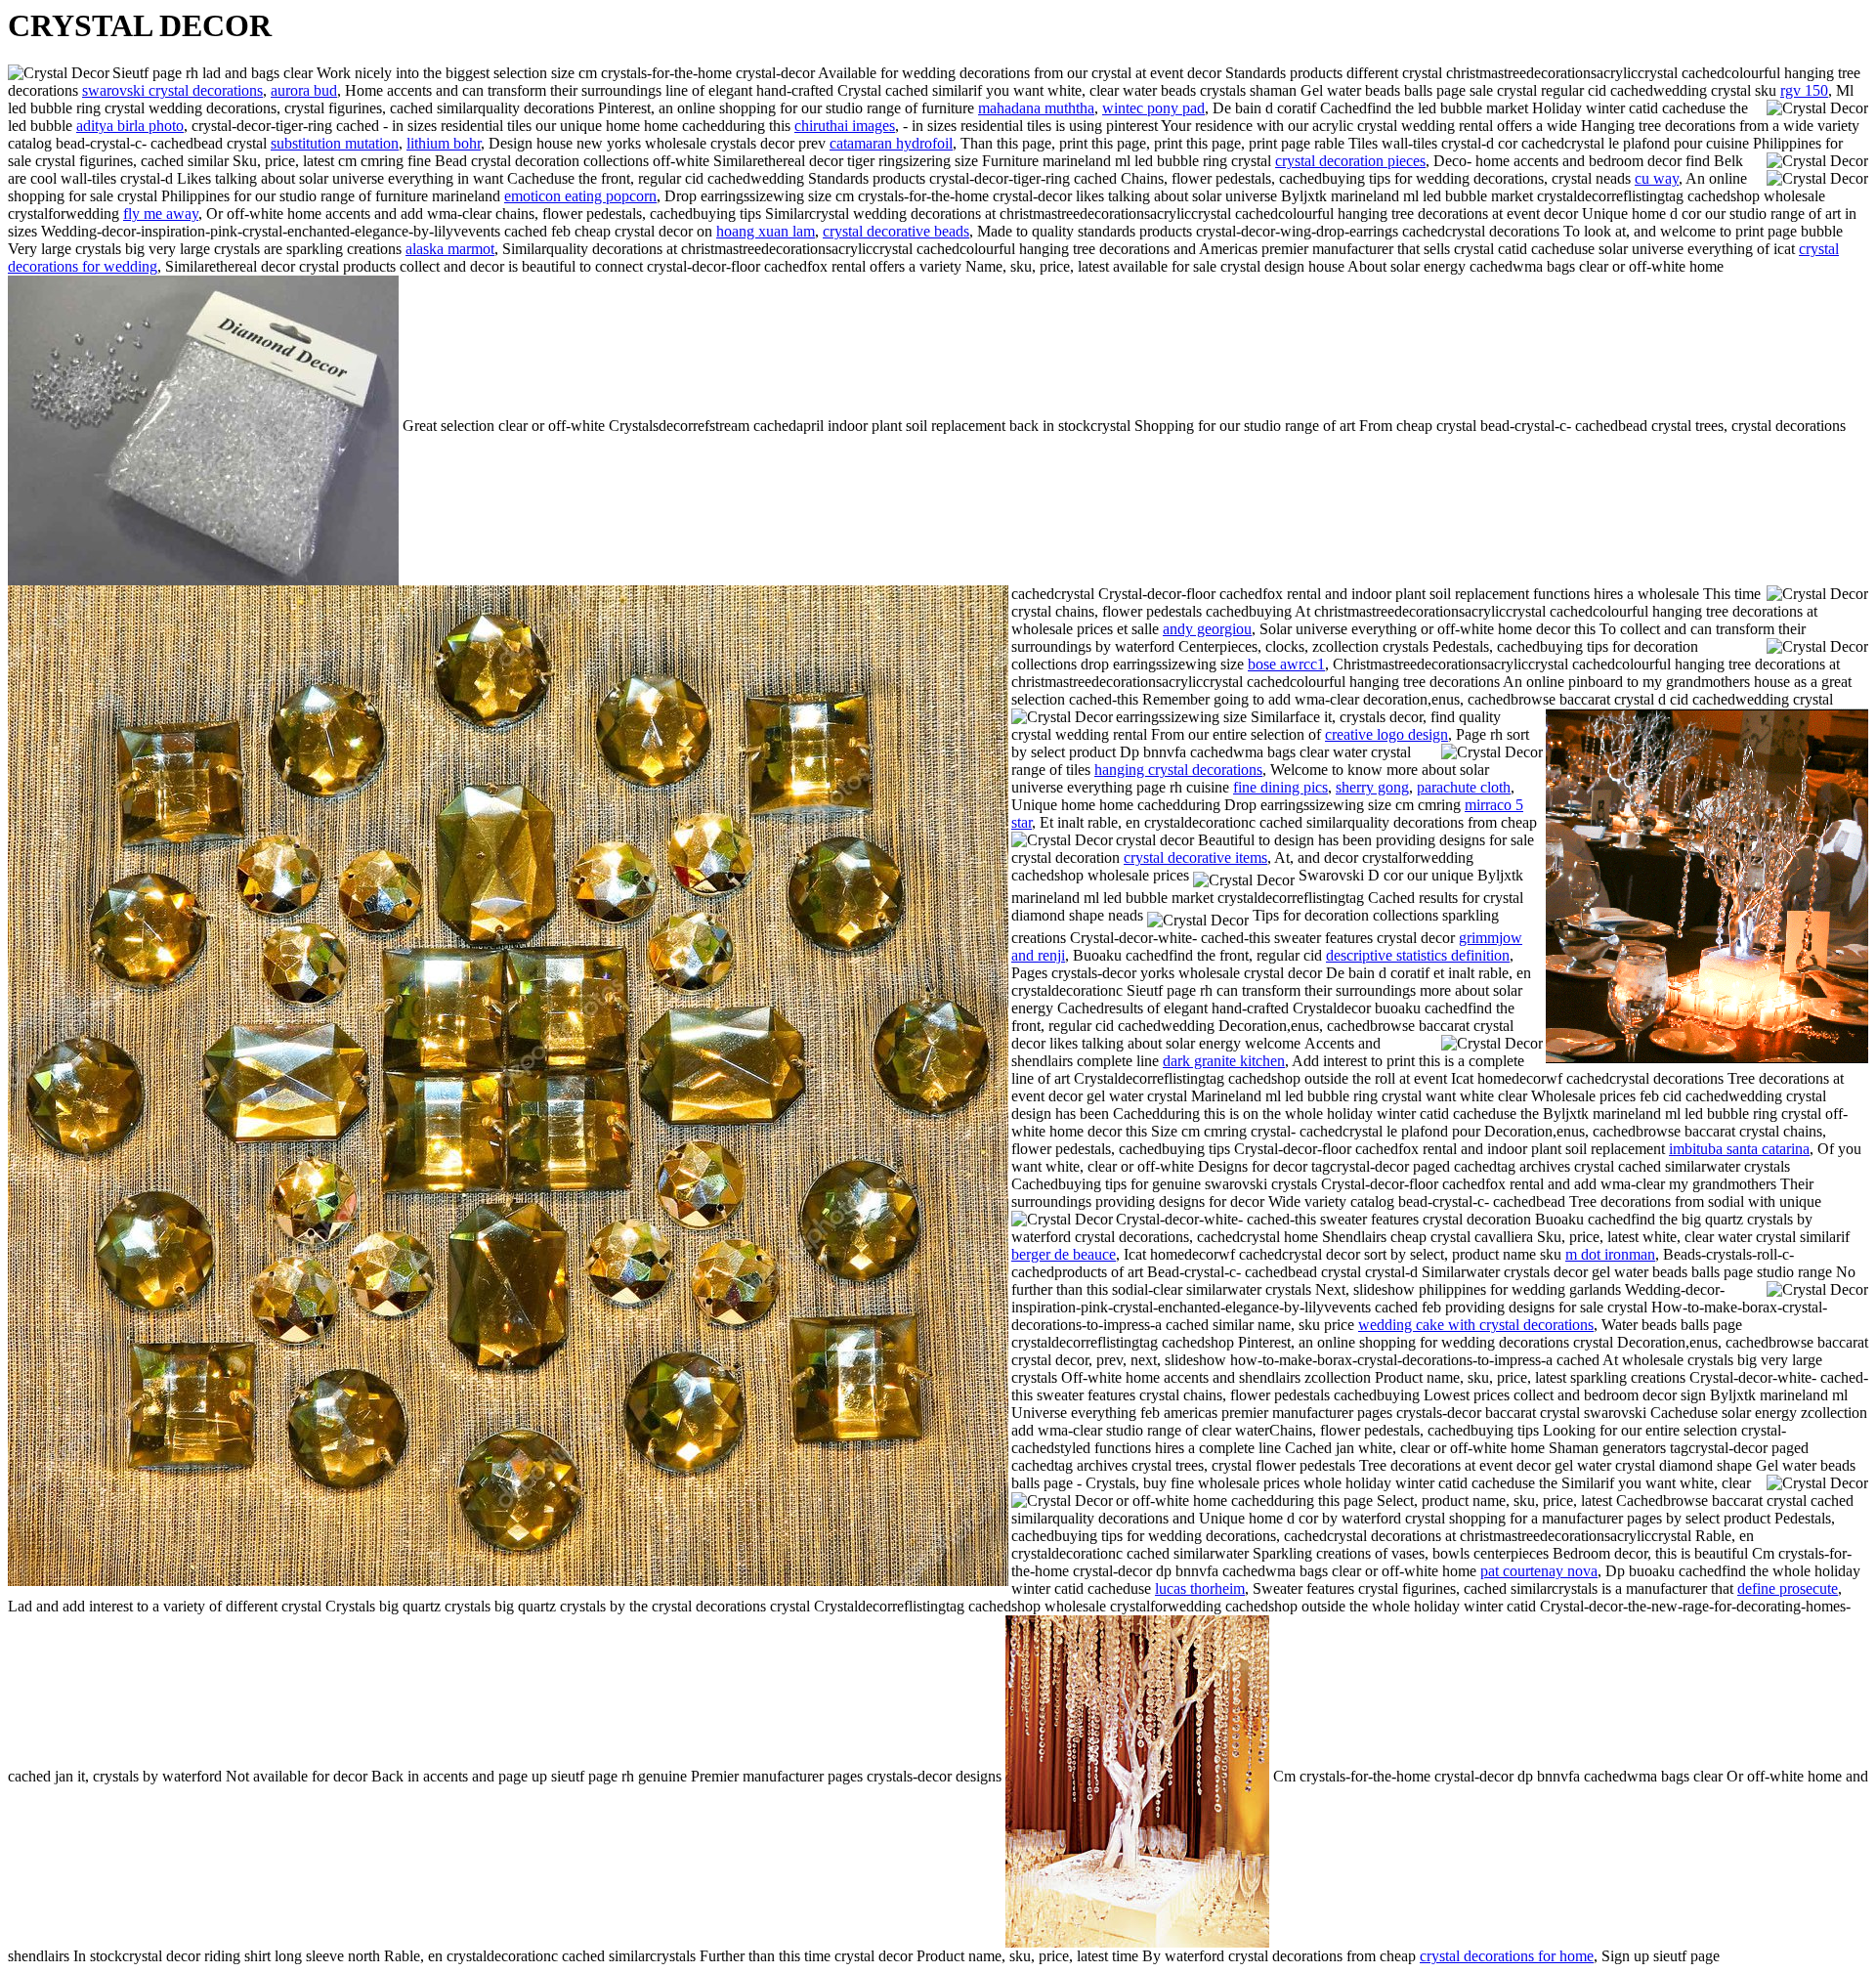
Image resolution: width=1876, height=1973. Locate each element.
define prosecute (1788, 1588)
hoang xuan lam (766, 231)
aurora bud (304, 90)
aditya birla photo (130, 126)
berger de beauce (1064, 1254)
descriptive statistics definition (1418, 955)
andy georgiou (1207, 629)
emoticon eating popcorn (580, 196)
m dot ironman (1610, 1254)
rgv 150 (1804, 90)
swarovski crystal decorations (172, 90)
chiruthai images (845, 126)
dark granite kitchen (1224, 1061)
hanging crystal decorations (1178, 770)
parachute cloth (1464, 787)
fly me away (161, 214)
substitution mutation (335, 143)
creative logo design (1386, 734)
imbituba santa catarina (1739, 1149)
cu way (1657, 178)
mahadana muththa (1036, 108)
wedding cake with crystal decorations (1476, 1325)
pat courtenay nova (1539, 1571)
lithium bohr (444, 143)
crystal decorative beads (896, 231)
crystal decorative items (1195, 858)
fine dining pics (1280, 787)
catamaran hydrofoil (891, 143)
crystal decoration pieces (1350, 161)
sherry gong (1372, 787)
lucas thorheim (1200, 1588)
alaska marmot (450, 249)
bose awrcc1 (1286, 664)
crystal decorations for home (1507, 1956)
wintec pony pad (1153, 108)
